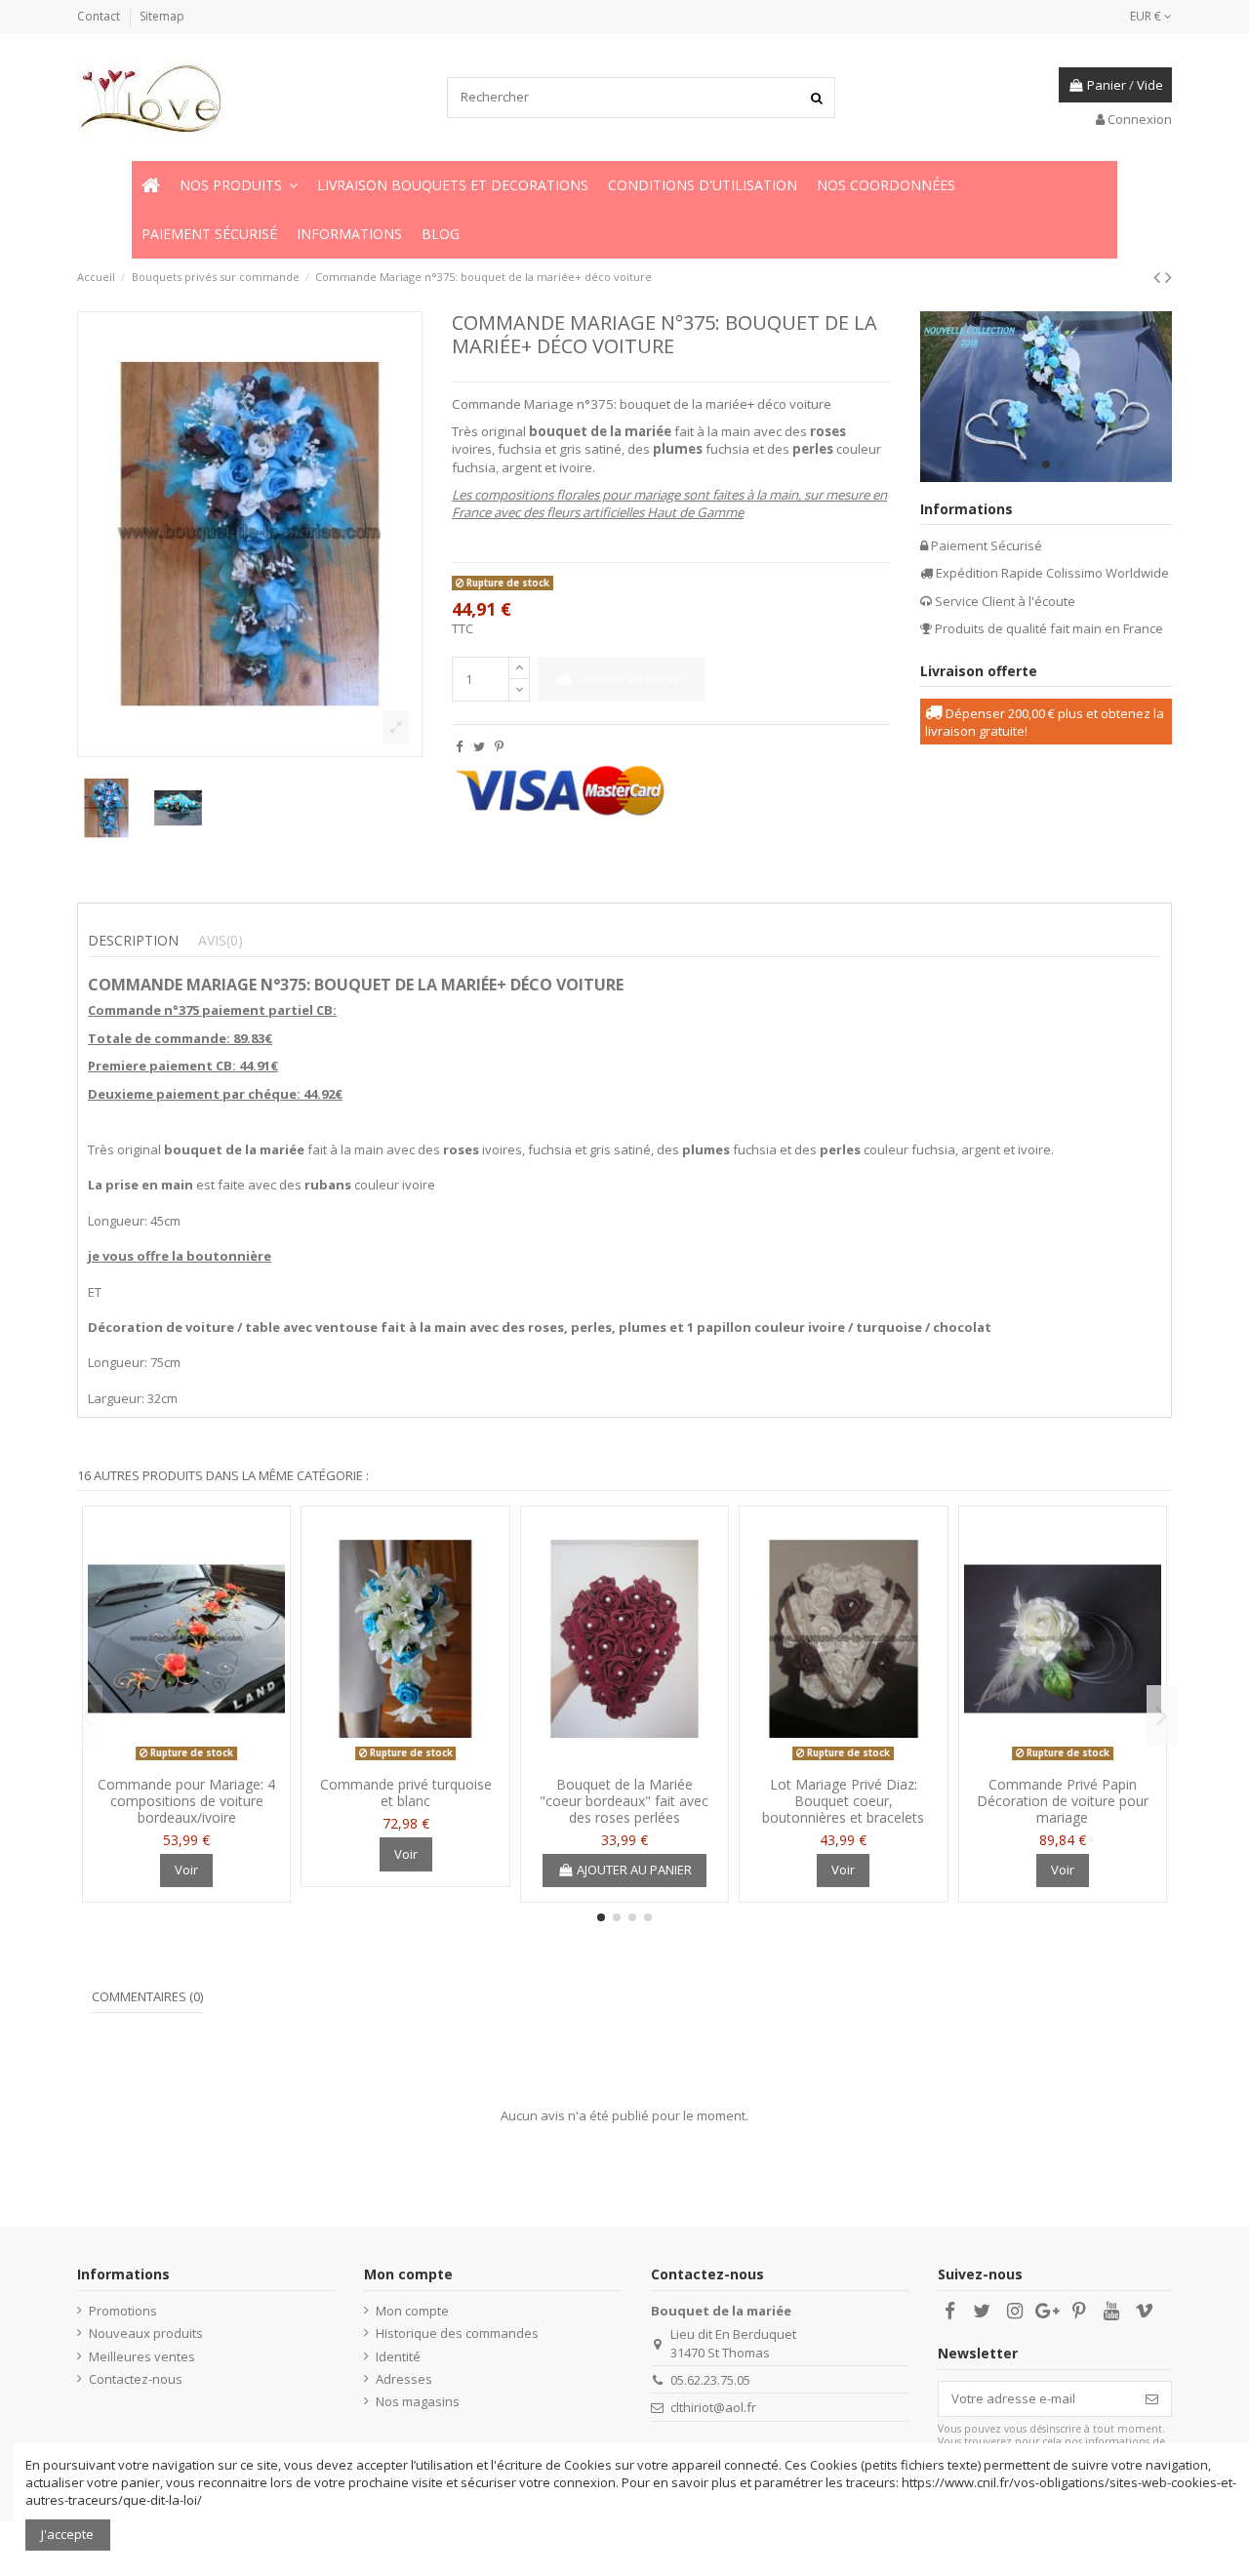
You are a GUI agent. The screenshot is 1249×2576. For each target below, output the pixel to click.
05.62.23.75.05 (710, 2380)
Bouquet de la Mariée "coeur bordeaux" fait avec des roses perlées (624, 1801)
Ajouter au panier (633, 678)
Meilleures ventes (142, 2356)
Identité (398, 2356)
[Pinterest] (499, 746)
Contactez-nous (136, 2379)
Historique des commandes (457, 2333)
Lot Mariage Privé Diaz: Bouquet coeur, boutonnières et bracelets (843, 1801)
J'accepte (67, 2534)
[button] (239, 185)
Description (133, 941)
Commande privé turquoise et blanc (406, 1792)
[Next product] (1168, 277)
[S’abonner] (1152, 2399)
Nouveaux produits (146, 2333)
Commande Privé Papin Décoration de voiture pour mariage (1063, 1801)
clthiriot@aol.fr (713, 2407)
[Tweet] (479, 746)
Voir (186, 1870)
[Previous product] (1159, 277)
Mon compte (412, 2311)
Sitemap (162, 16)
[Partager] (459, 746)
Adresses (404, 2379)
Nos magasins (418, 2401)
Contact (100, 16)
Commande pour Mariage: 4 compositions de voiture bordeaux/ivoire (186, 1801)
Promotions (123, 2311)
